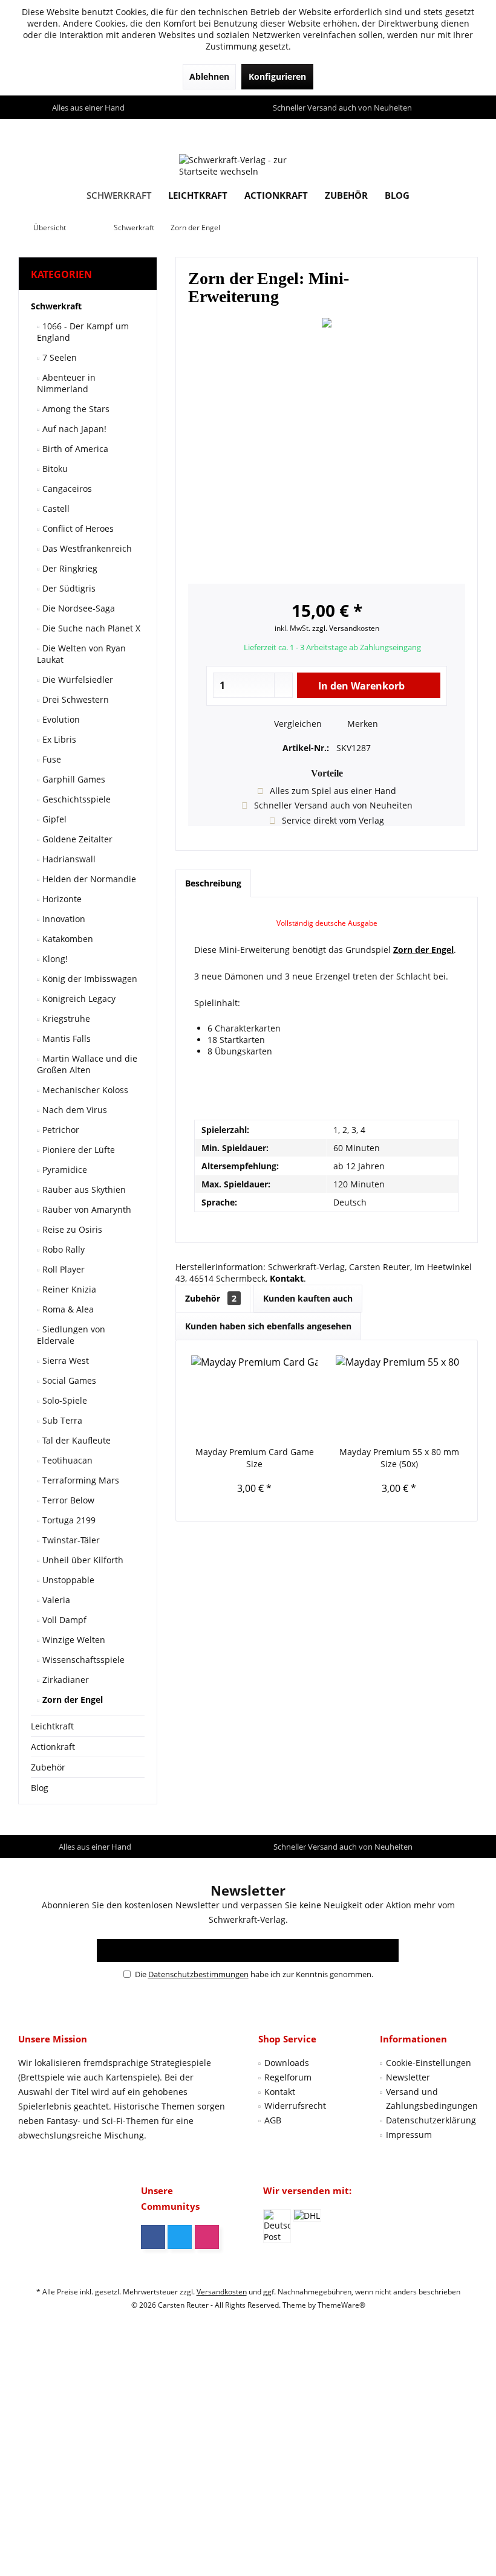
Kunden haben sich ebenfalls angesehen (268, 1326)
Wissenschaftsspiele (82, 1660)
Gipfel (53, 819)
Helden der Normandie (88, 879)
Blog (40, 1788)
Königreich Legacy (78, 999)
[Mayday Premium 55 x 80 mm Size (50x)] (399, 1398)
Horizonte (61, 899)
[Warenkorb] (465, 130)
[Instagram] (207, 2237)
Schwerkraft (56, 306)
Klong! (54, 959)
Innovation (63, 919)
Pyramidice (64, 1170)
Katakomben (67, 939)
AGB (273, 2120)
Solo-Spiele (64, 1400)
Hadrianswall (68, 859)
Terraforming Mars (80, 1480)
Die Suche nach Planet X (90, 628)
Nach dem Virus (73, 1110)
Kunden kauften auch (308, 1298)
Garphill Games (73, 779)
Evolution (60, 719)
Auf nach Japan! (73, 429)
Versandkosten (222, 2292)
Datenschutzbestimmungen (198, 1974)
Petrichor (60, 1130)
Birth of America (74, 449)
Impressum (409, 2135)
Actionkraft (53, 1747)
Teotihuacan (66, 1460)
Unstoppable (67, 1580)
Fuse (51, 759)
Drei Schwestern (74, 699)
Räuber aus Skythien (83, 1190)
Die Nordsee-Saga (77, 608)
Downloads (287, 2063)
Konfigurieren (277, 76)
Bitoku (54, 469)
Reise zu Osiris (71, 1229)
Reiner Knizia (68, 1289)
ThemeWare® (341, 2305)
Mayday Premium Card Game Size (255, 1458)
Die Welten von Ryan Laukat (81, 654)
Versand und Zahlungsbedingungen (432, 2099)
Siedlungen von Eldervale (71, 1335)
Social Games (68, 1380)
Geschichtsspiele (75, 799)
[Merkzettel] (441, 130)
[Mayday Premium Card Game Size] (254, 1398)
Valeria (55, 1600)
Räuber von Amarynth (86, 1209)
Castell (55, 508)
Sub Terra (61, 1420)
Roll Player (62, 1269)
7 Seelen (58, 357)
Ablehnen (209, 76)
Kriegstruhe (65, 1018)
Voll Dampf (63, 1620)
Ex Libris (58, 739)
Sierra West (64, 1361)
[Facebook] (153, 2237)
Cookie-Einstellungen (429, 2063)
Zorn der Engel (71, 1700)
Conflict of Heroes (77, 528)
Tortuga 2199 (68, 1520)
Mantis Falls (65, 1038)
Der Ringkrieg (69, 568)
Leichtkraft (52, 1726)
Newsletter (408, 2077)
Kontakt (280, 2092)
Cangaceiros (66, 489)
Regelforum (288, 2077)
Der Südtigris (68, 588)
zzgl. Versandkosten (346, 628)
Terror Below (67, 1500)
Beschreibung (213, 883)
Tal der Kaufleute (75, 1440)
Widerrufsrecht (295, 2106)
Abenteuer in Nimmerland (66, 383)
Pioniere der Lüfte (77, 1150)
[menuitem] (465, 131)
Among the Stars (75, 409)
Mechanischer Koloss (84, 1090)
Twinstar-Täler (70, 1540)
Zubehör (48, 1767)
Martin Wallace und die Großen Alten (87, 1064)
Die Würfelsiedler (77, 680)
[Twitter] (180, 2237)
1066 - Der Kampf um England (83, 332)
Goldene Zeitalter (76, 839)
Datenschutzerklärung (431, 2120)
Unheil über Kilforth (82, 1560)
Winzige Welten (73, 1640)
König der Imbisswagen (89, 979)
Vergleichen (297, 724)
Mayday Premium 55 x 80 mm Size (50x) (399, 1458)
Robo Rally (62, 1249)
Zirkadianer (64, 1680)
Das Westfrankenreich (86, 548)
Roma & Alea (67, 1309)
